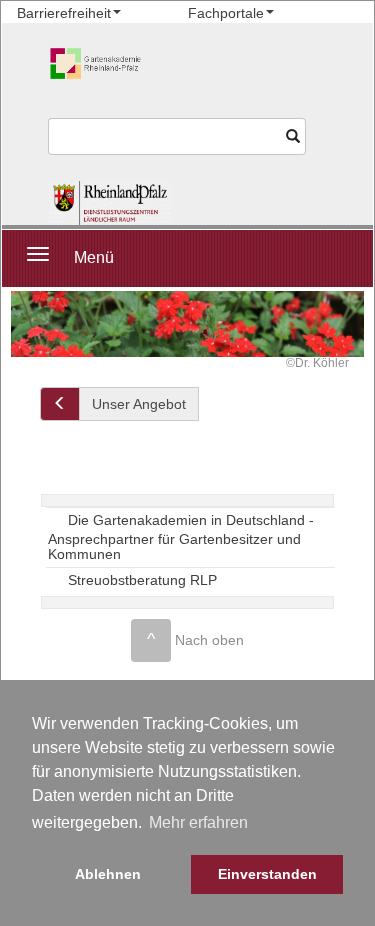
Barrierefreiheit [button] (64, 13)
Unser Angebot (139, 404)
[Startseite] (110, 202)
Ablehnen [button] (108, 874)
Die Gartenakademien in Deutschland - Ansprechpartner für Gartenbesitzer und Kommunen (181, 537)
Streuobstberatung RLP (142, 579)
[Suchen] (293, 136)
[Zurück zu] (60, 404)
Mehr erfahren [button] (198, 822)
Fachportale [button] (226, 13)
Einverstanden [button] (267, 874)
